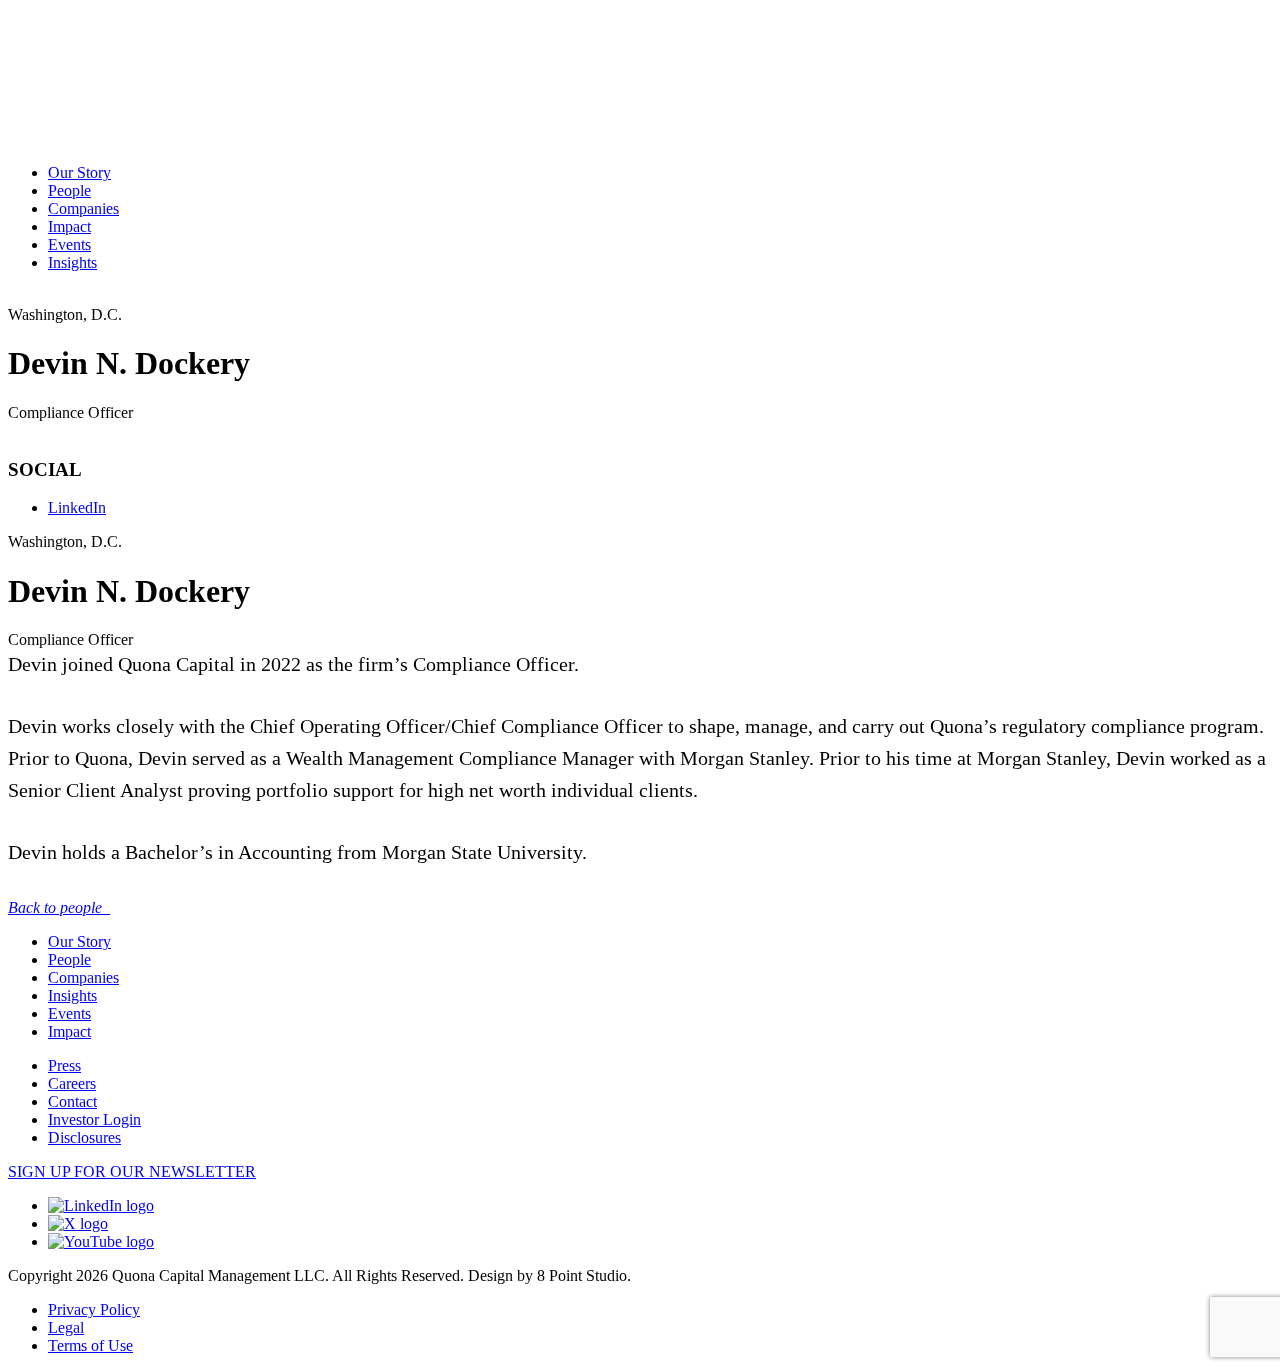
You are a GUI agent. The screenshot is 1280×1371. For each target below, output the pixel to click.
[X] (78, 1223)
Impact (69, 226)
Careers (72, 1083)
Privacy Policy (94, 1309)
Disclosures (84, 1137)
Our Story (79, 172)
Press (64, 1065)
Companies (83, 208)
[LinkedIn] (101, 1205)
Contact (72, 1101)
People (69, 190)
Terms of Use (90, 1345)
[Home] (90, 35)
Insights (72, 262)
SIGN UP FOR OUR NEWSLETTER (132, 1171)
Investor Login (94, 1119)
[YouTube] (101, 1241)
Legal (66, 1327)
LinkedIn (77, 507)
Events (69, 244)
